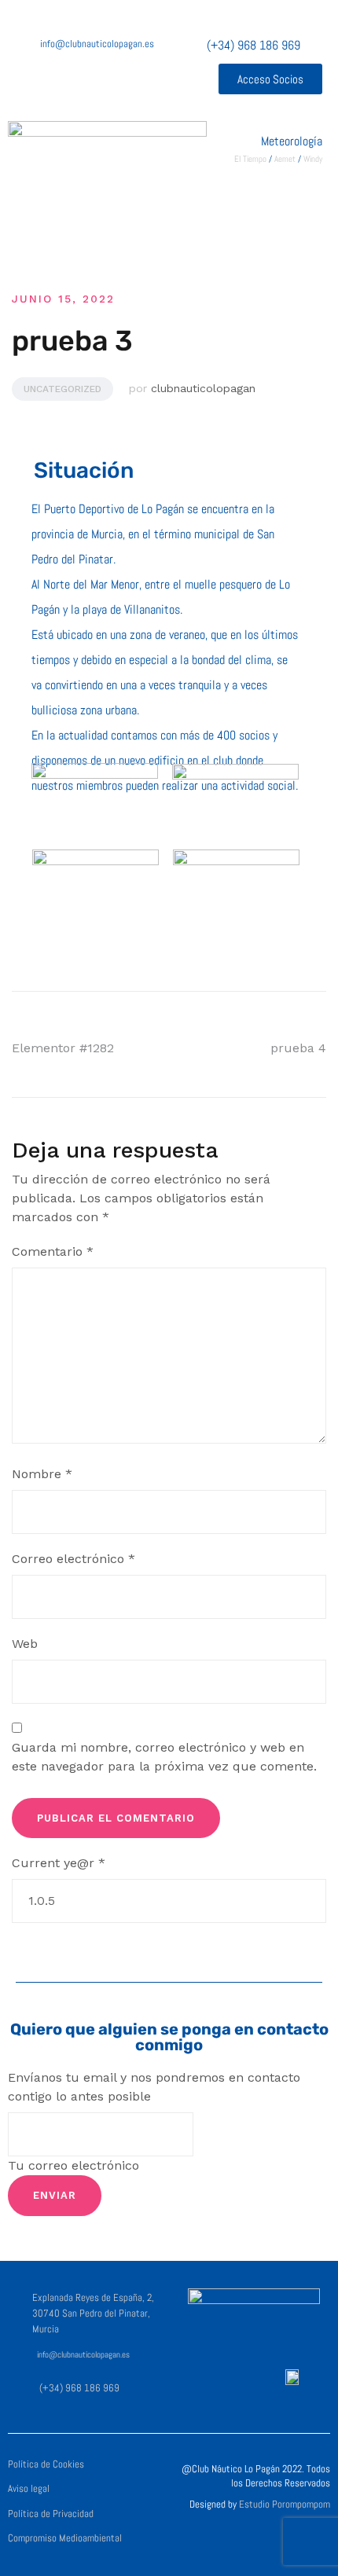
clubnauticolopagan (203, 388)
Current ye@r (59, 1863)
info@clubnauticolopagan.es (83, 2355)
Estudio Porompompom (285, 2504)
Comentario (53, 1251)
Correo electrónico (73, 1559)
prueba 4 (298, 1048)
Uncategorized (62, 389)
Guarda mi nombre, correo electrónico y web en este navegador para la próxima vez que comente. (164, 1757)
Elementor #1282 (63, 1048)
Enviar (55, 2195)
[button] (270, 79)
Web (25, 1644)
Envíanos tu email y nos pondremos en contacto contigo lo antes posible (154, 2087)
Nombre (42, 1474)
